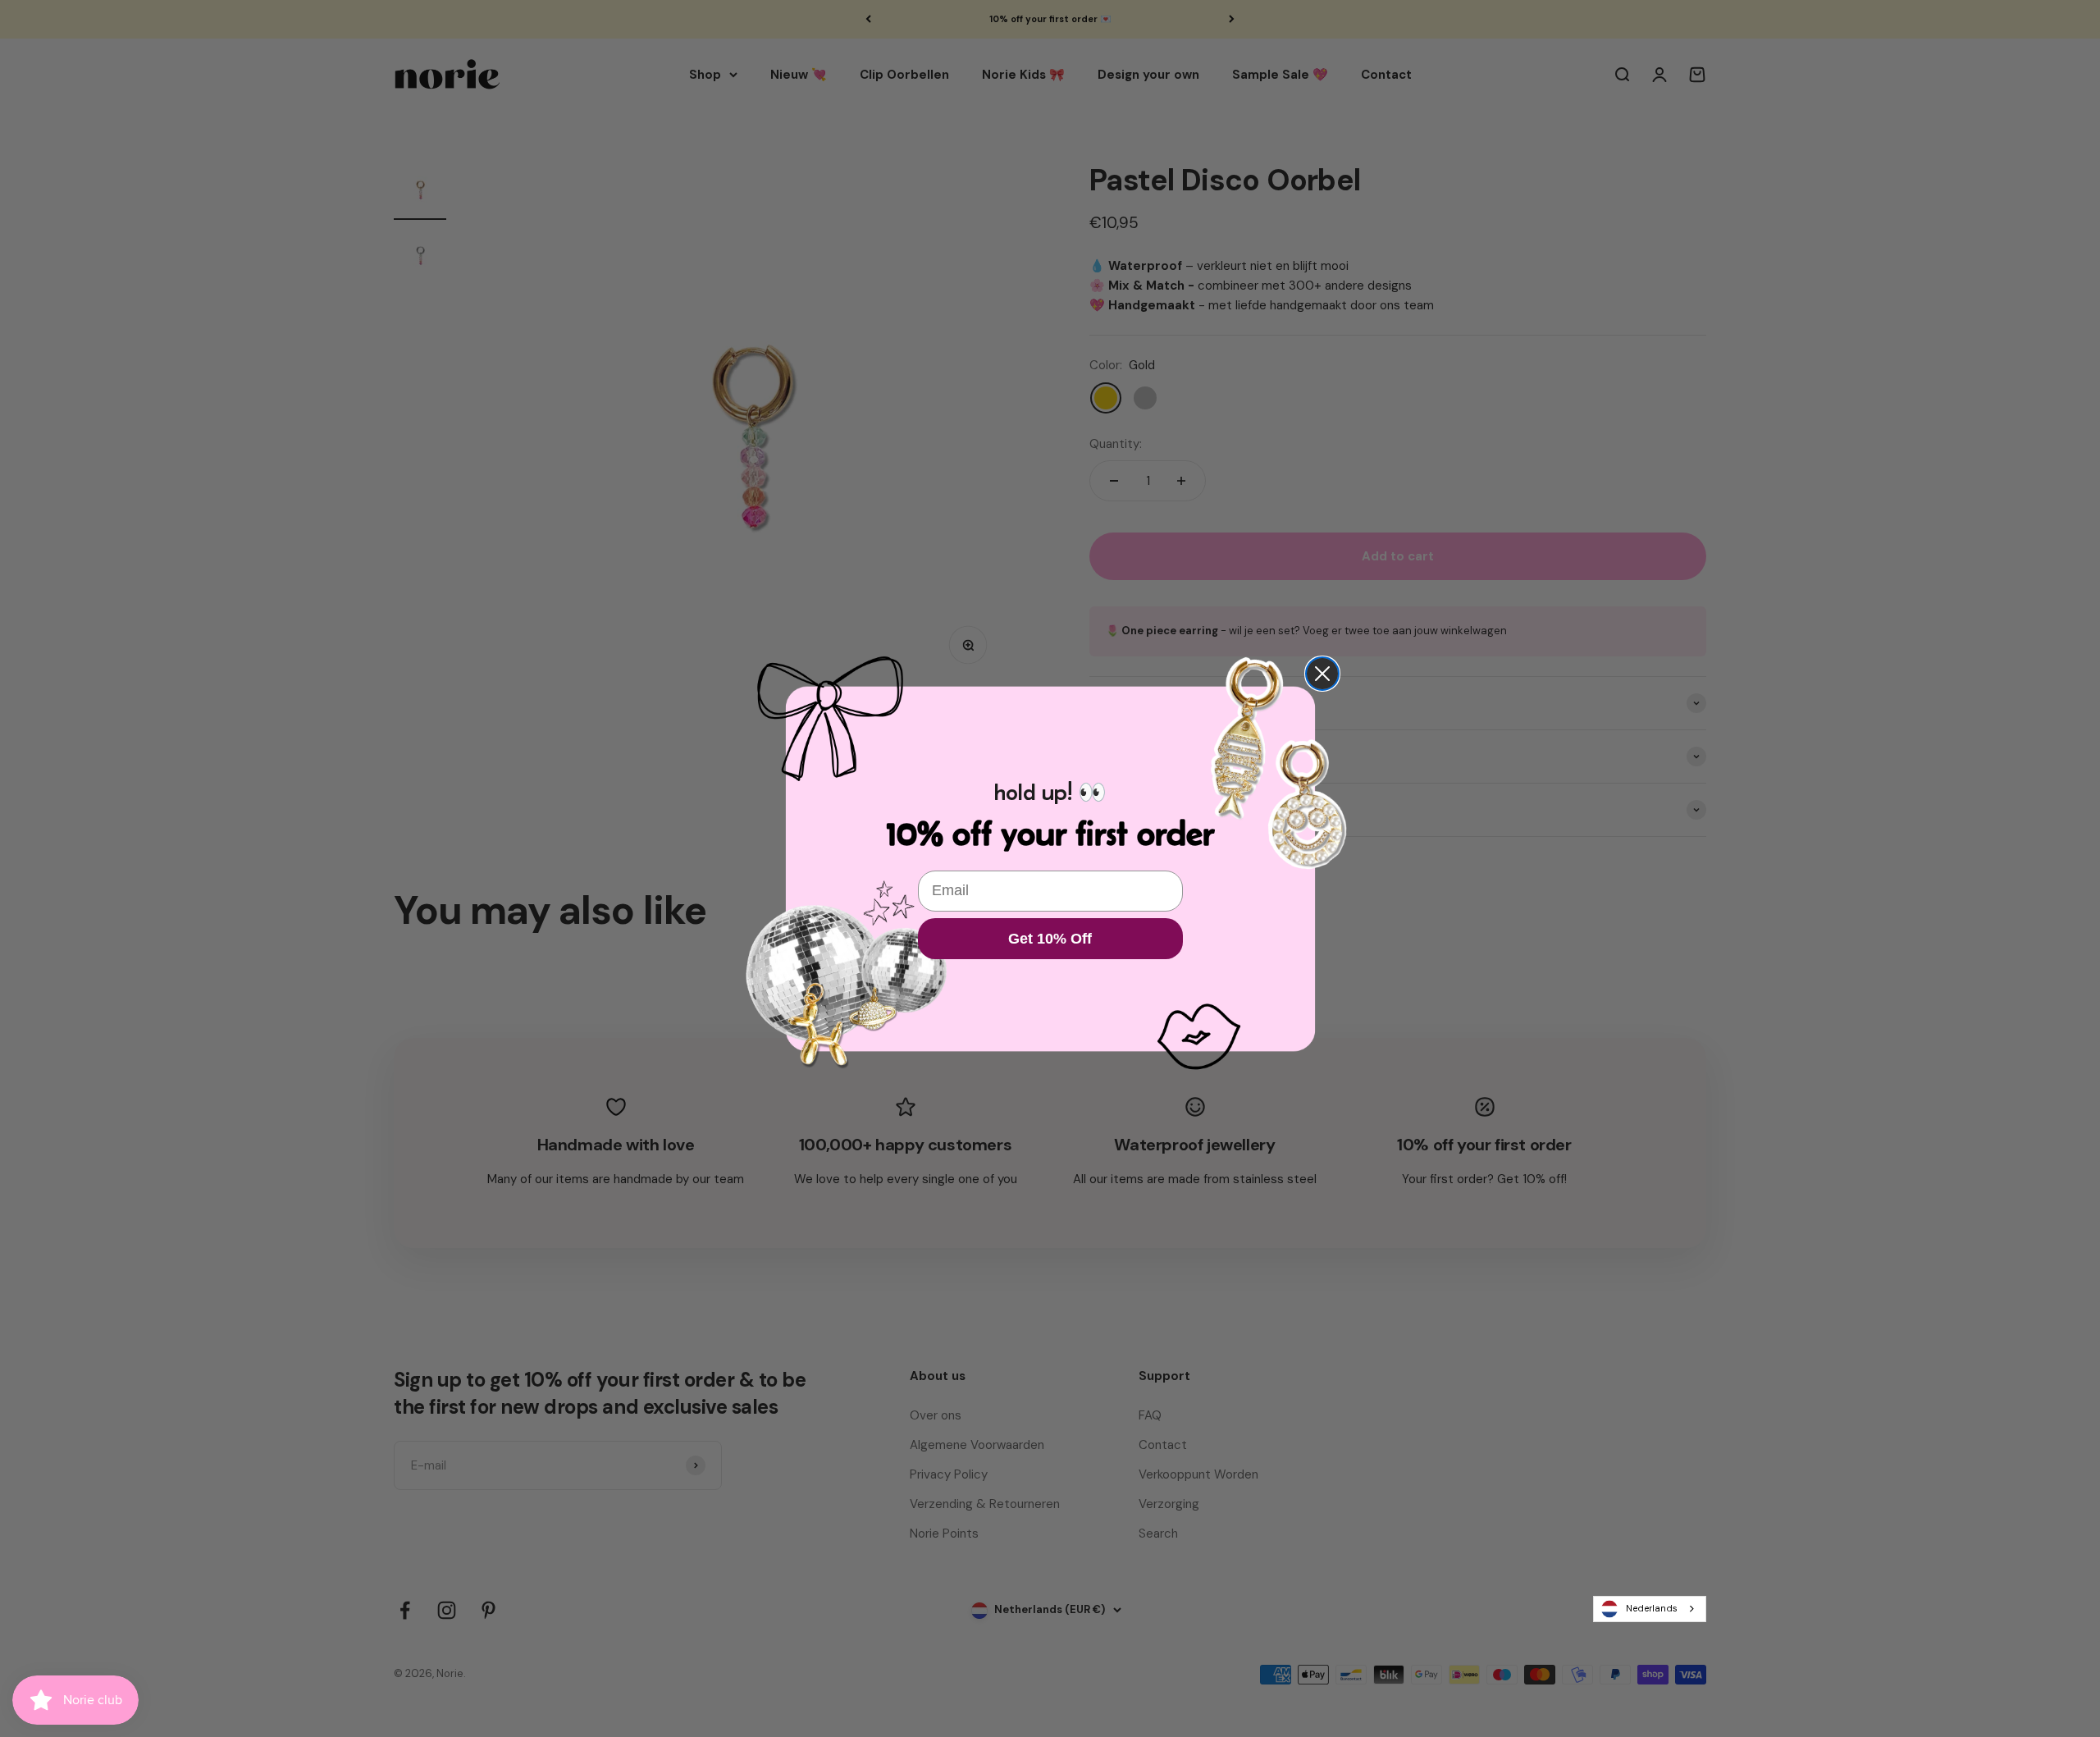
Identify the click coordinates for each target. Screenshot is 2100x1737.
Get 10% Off (1050, 939)
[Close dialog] (1322, 674)
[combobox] (1650, 1609)
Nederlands (1652, 1608)
